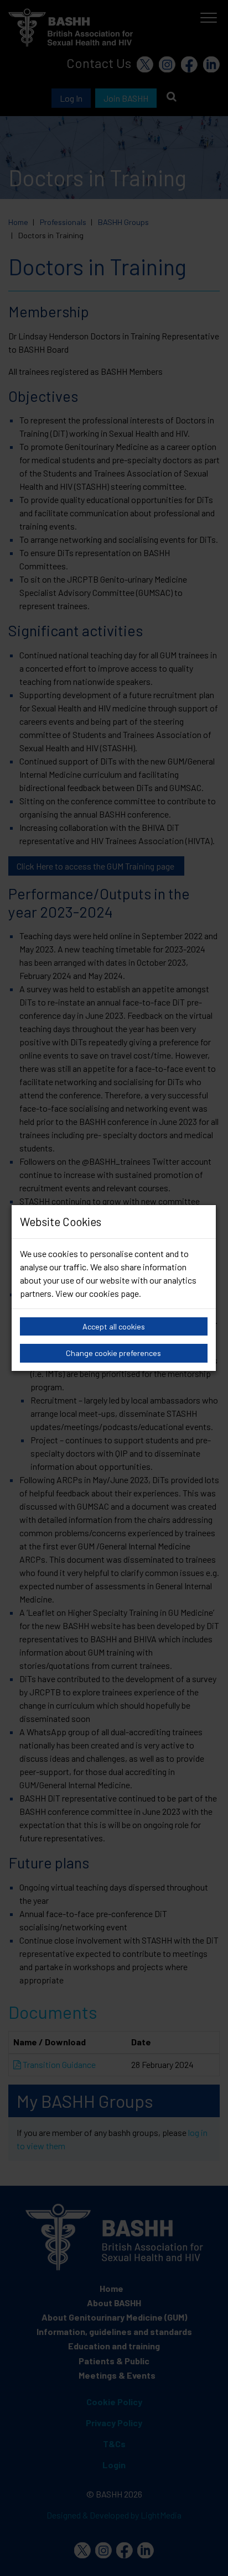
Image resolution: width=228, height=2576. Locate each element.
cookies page (114, 1293)
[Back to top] (206, 2554)
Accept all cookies (114, 1326)
